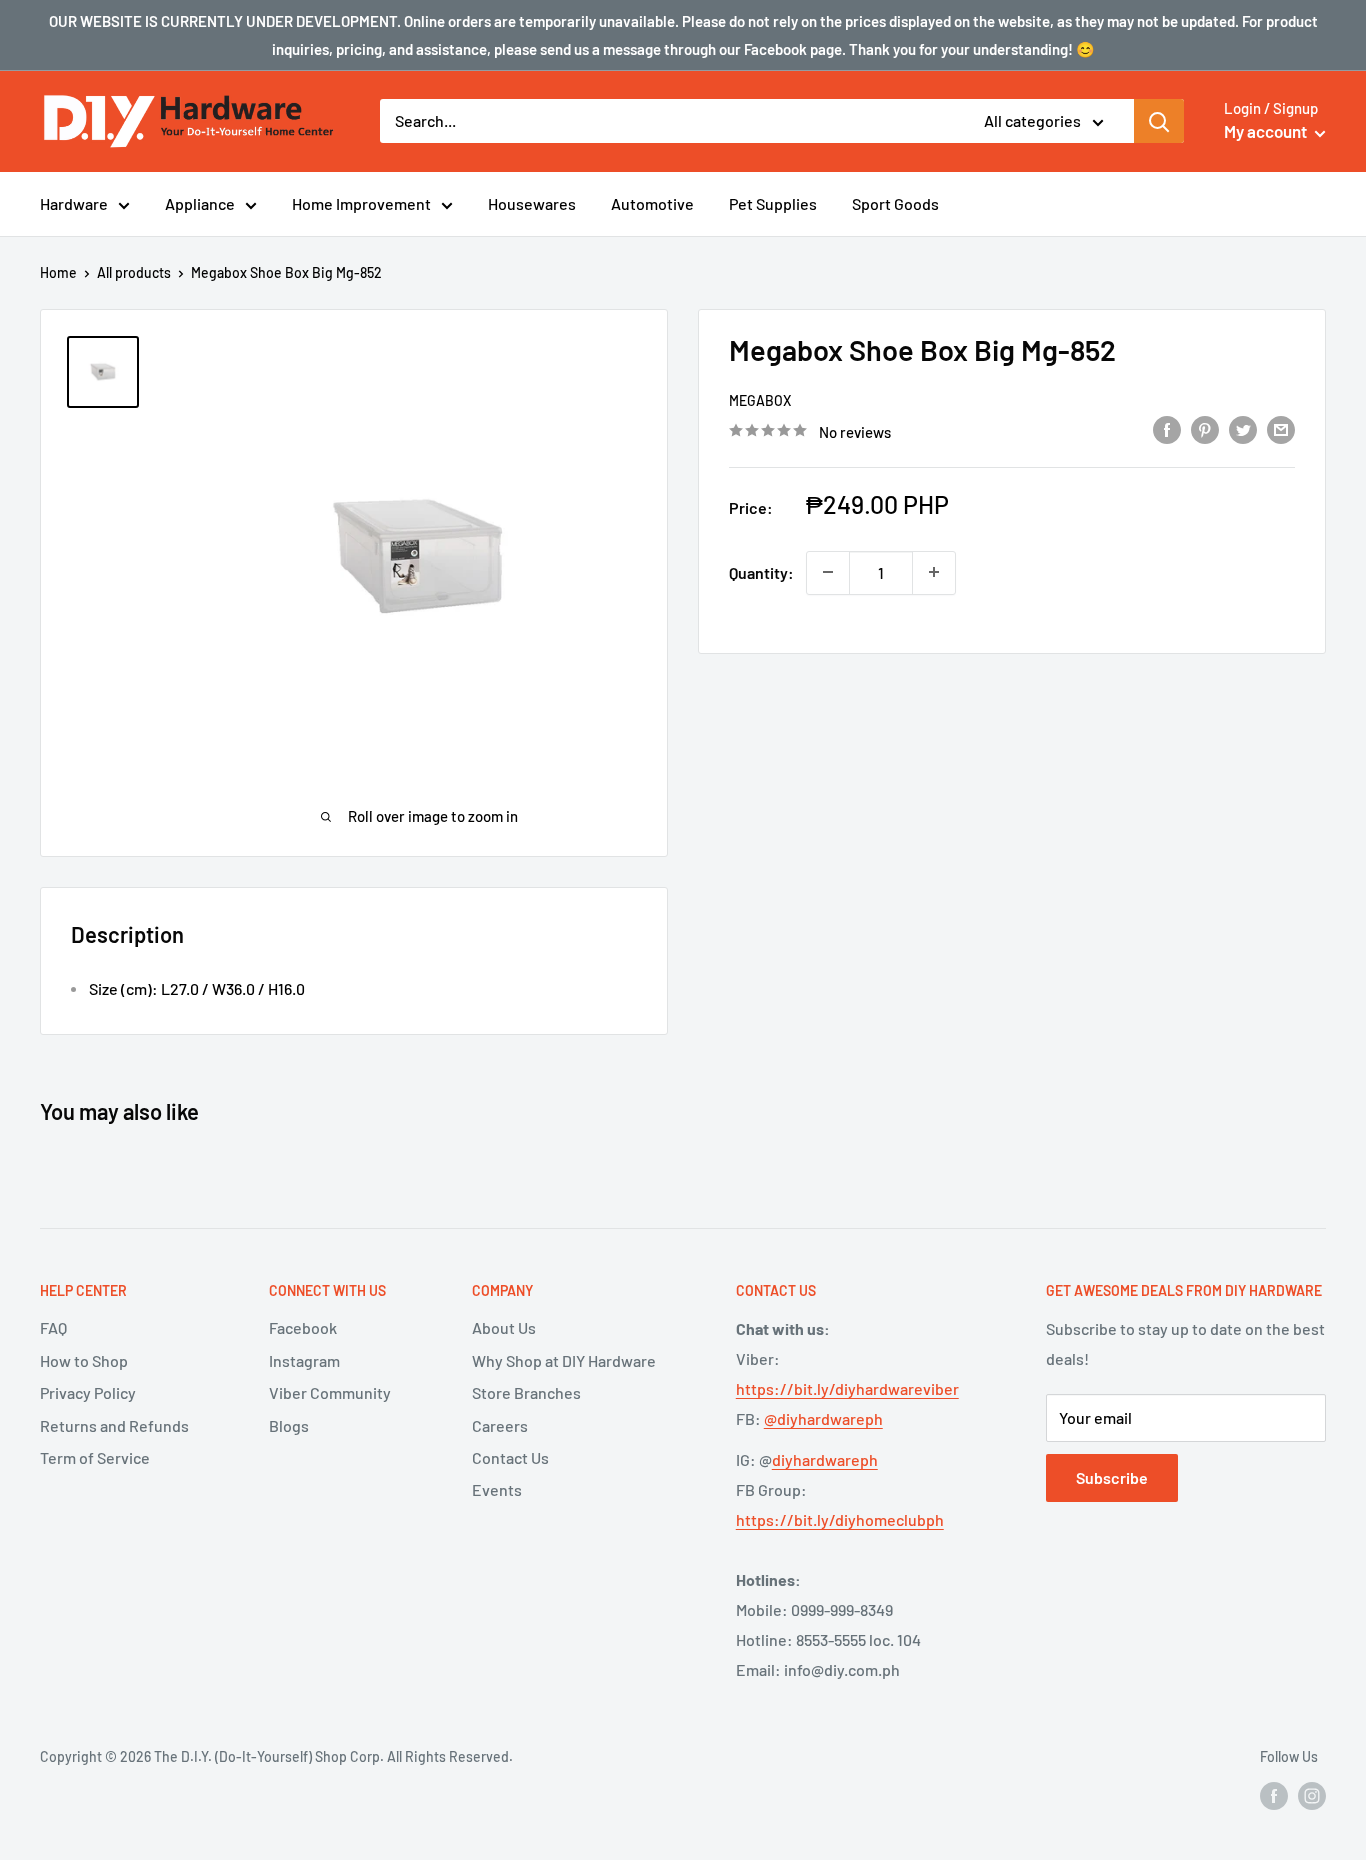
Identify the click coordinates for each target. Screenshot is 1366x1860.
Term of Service (95, 1457)
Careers (500, 1425)
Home (58, 272)
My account (1267, 131)
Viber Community (330, 1392)
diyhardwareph (825, 1459)
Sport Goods (895, 203)
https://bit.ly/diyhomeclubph (840, 1519)
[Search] (1159, 121)
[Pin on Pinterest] (1205, 428)
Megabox (760, 399)
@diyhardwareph (823, 1418)
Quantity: (761, 571)
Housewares (532, 203)
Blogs (289, 1425)
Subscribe (1112, 1477)
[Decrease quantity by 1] (828, 572)
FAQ (53, 1327)
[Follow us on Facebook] (1274, 1796)
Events (497, 1489)
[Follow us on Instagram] (1312, 1796)
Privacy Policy (88, 1392)
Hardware (74, 203)
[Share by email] (1281, 428)
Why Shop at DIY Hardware (564, 1360)
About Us (504, 1327)
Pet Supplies (773, 203)
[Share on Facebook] (1167, 428)
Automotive (652, 203)
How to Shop (84, 1360)
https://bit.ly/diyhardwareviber (847, 1388)
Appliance (200, 203)
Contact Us (510, 1457)
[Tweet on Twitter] (1243, 428)
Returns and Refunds (114, 1425)
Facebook (303, 1327)
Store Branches (526, 1392)
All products (134, 272)
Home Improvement (361, 203)
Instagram (304, 1360)
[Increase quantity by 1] (934, 572)
